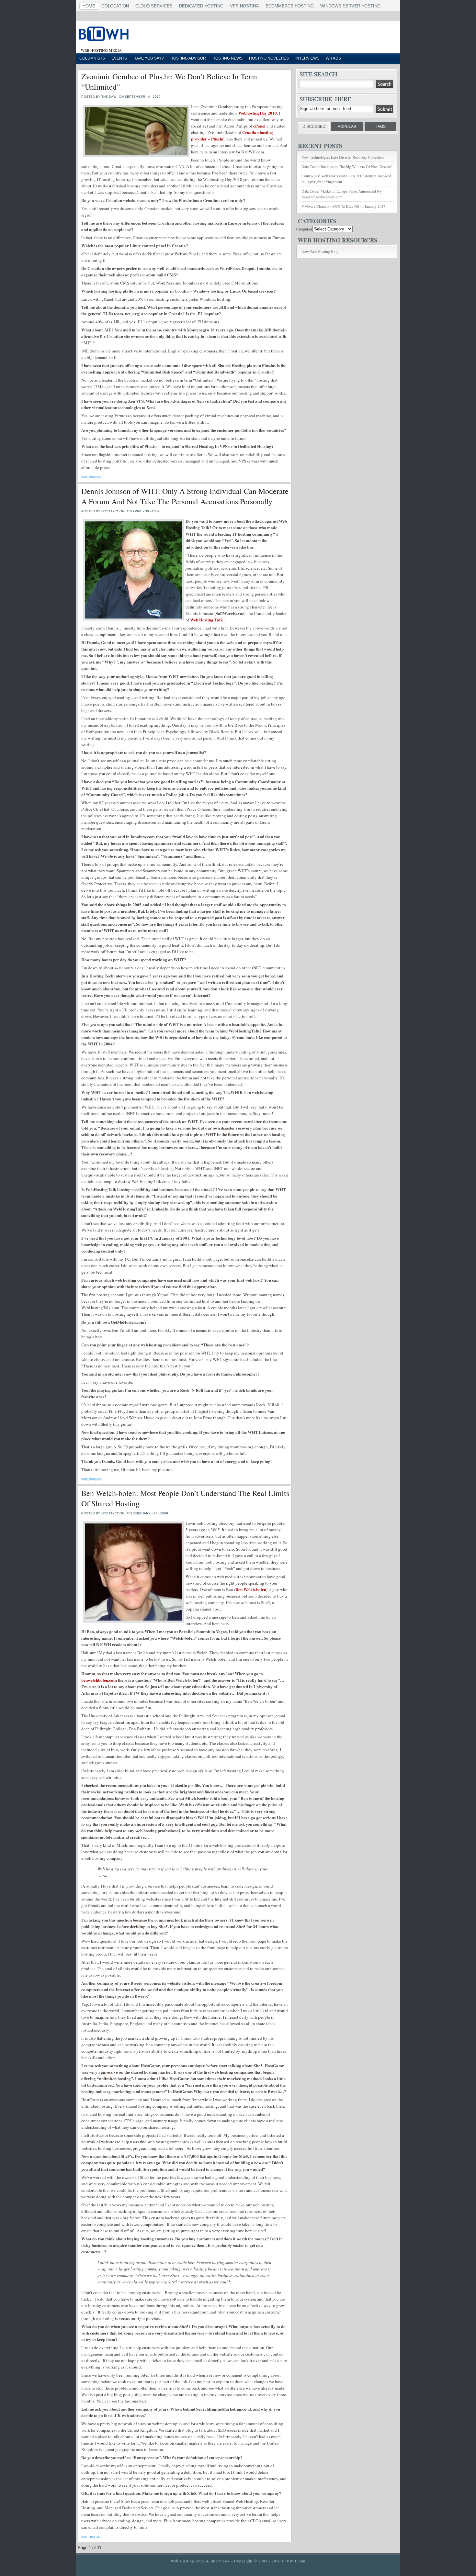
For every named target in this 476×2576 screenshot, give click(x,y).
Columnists (92, 58)
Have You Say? (149, 58)
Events (119, 58)
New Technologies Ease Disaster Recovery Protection (343, 157)
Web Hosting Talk (206, 620)
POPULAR (347, 127)
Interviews (307, 58)
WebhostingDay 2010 (258, 113)
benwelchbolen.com (99, 1680)
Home (89, 6)
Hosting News (227, 58)
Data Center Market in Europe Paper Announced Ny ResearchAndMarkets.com (342, 194)
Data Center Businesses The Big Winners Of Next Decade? (347, 166)
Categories (304, 229)
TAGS (381, 127)
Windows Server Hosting (350, 6)
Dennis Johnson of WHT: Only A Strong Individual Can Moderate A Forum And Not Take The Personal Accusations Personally (185, 496)
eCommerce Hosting (290, 6)
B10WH (159, 35)
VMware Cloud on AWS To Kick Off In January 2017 (343, 206)
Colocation (115, 6)
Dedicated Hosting (201, 6)
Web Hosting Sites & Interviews (200, 2561)
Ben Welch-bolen (251, 1589)
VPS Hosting (244, 6)
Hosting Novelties (269, 58)
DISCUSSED (314, 127)
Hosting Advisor (188, 58)
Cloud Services (154, 6)
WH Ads (333, 58)
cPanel (259, 126)
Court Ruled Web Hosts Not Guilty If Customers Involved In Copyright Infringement (346, 179)
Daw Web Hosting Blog (320, 251)
